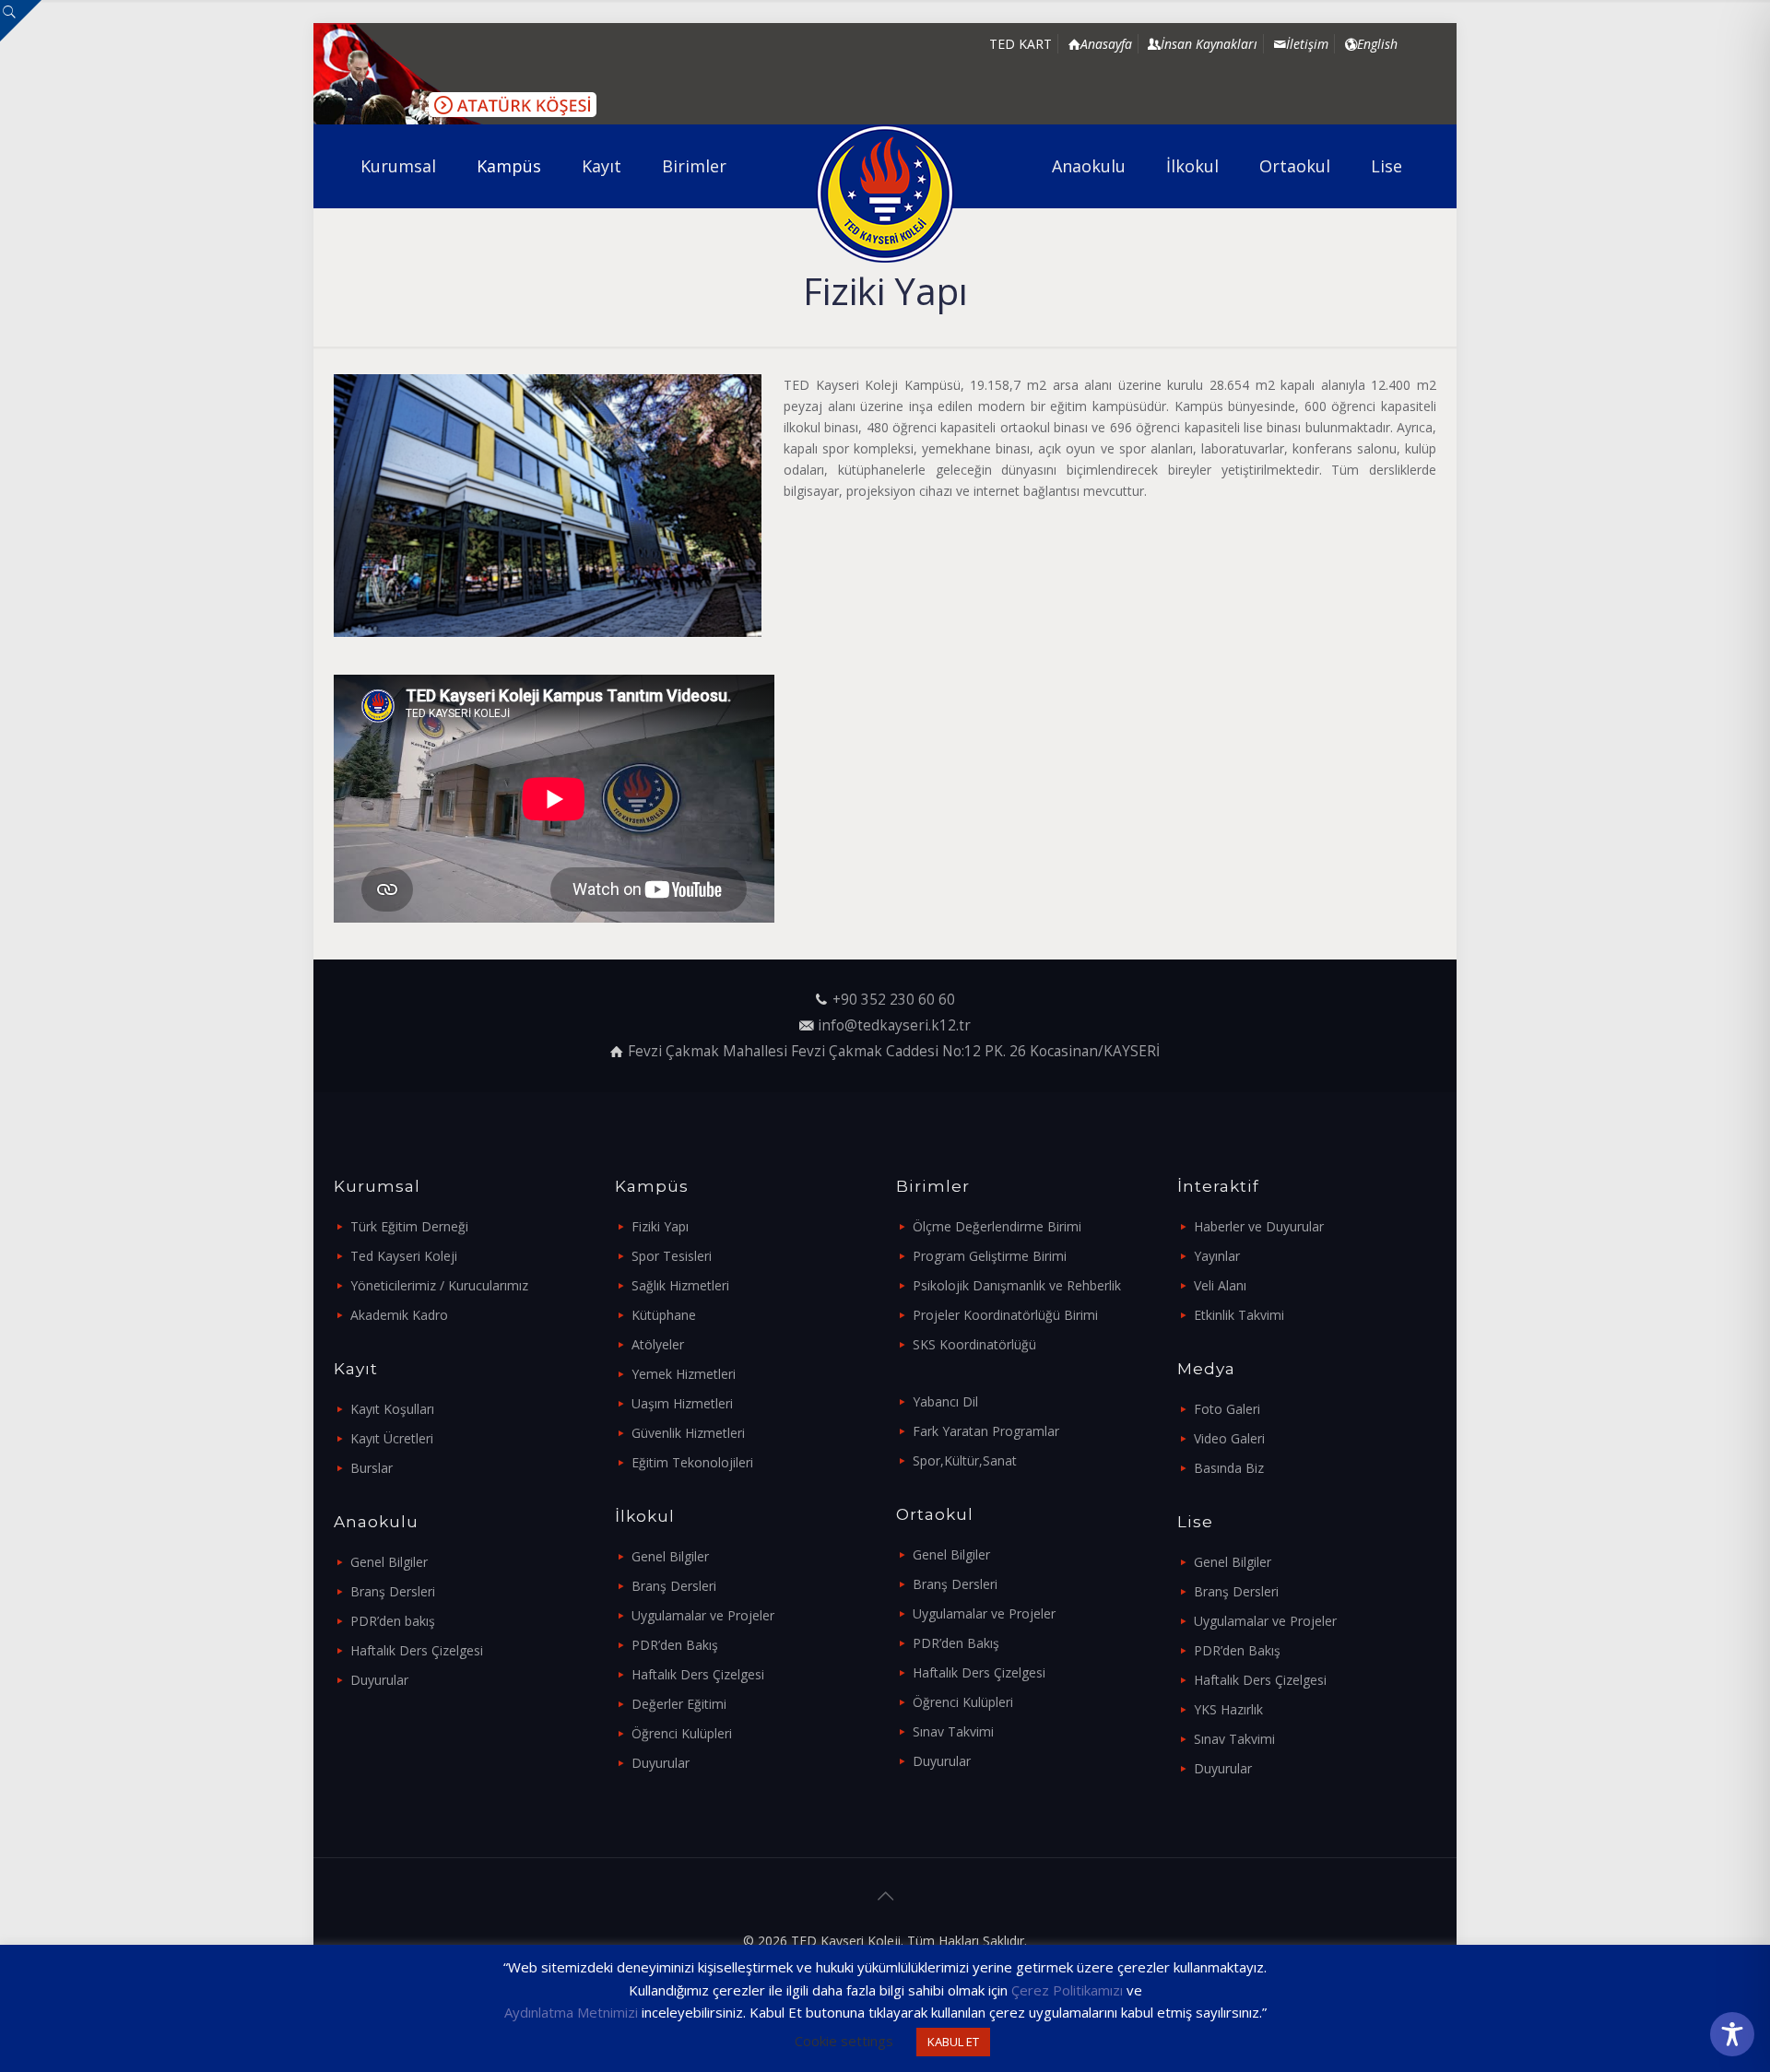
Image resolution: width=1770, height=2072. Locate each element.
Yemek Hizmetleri (684, 1374)
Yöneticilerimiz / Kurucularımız (439, 1285)
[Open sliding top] (21, 21)
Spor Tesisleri (672, 1256)
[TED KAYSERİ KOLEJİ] (885, 194)
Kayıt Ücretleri (392, 1438)
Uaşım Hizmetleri (682, 1403)
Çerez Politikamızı (1067, 1990)
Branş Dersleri (393, 1591)
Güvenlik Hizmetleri (688, 1433)
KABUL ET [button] (953, 2042)
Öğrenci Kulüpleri (682, 1733)
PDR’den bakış (393, 1621)
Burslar (372, 1468)
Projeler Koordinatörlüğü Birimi (1005, 1315)
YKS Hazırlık (1228, 1709)
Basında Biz (1229, 1468)
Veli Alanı (1220, 1285)
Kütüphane (664, 1315)
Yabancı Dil (945, 1401)
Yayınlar (1217, 1256)
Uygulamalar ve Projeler (703, 1615)
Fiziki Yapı (660, 1226)
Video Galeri (1229, 1438)
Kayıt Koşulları (392, 1409)
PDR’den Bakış (675, 1645)
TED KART (1021, 44)
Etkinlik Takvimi (1239, 1315)
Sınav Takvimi (953, 1731)
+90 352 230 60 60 (894, 1000)
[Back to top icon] (885, 1896)
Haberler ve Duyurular (1259, 1226)
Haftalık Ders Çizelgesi (417, 1650)
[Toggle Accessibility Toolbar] (1732, 2034)
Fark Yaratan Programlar (986, 1431)
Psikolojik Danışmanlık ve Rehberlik (1017, 1285)
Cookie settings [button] (844, 2041)
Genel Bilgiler (389, 1562)
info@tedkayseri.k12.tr (894, 1025)
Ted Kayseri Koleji (404, 1256)
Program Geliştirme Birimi (990, 1256)
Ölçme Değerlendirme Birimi (997, 1226)
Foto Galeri (1227, 1409)
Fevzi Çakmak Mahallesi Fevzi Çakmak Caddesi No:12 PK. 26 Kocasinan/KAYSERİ (894, 1051)
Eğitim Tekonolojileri (692, 1462)
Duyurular (379, 1680)
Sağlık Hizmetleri (680, 1285)
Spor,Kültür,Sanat (965, 1460)
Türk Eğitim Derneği (409, 1226)
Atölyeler (658, 1344)
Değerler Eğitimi (679, 1704)
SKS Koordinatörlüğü (974, 1344)
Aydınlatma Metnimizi (571, 2012)
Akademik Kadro (399, 1315)
